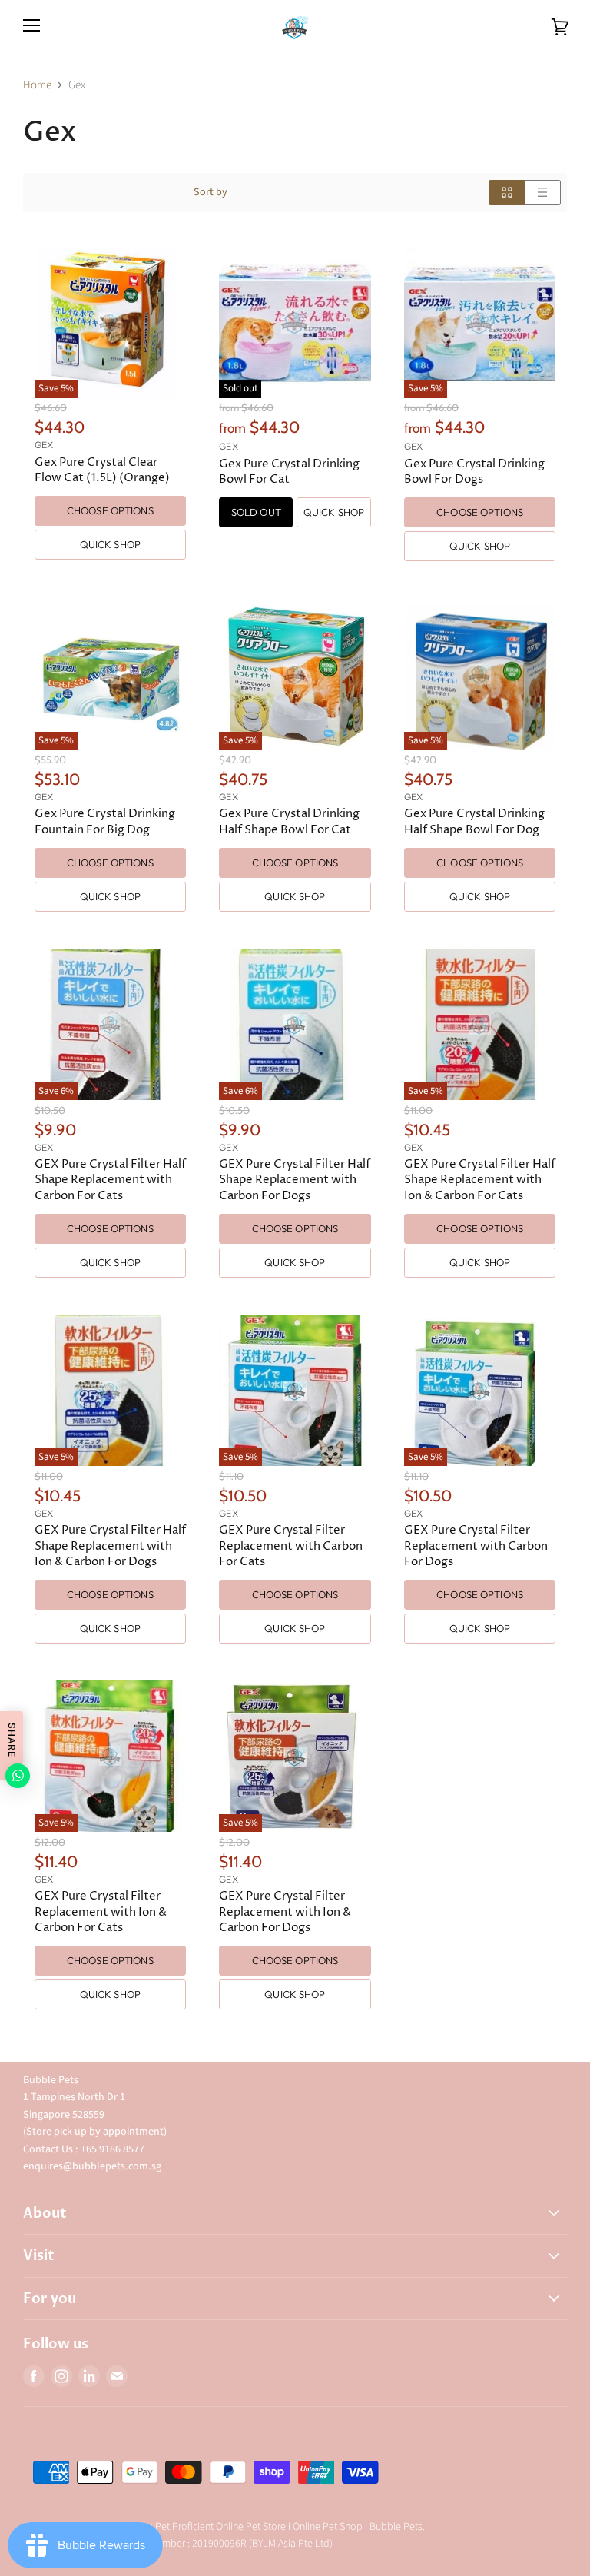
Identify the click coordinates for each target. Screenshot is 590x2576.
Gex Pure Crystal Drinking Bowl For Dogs (474, 472)
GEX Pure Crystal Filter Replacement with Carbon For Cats (291, 1546)
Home (37, 85)
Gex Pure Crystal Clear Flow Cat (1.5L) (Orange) (102, 470)
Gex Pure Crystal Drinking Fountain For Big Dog (105, 821)
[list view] (543, 193)
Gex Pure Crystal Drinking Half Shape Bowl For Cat (289, 821)
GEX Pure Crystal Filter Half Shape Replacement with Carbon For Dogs (295, 1180)
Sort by (210, 192)
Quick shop (110, 544)
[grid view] (507, 193)
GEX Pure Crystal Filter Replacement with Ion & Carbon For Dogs (285, 1911)
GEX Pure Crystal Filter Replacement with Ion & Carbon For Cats (101, 1911)
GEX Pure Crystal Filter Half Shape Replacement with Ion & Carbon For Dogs (110, 1546)
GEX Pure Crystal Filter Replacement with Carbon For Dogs (476, 1546)
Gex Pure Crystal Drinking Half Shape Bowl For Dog (474, 821)
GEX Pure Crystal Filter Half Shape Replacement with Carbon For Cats (110, 1180)
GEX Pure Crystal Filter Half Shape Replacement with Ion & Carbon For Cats (480, 1180)
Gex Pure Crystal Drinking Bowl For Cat (289, 472)
